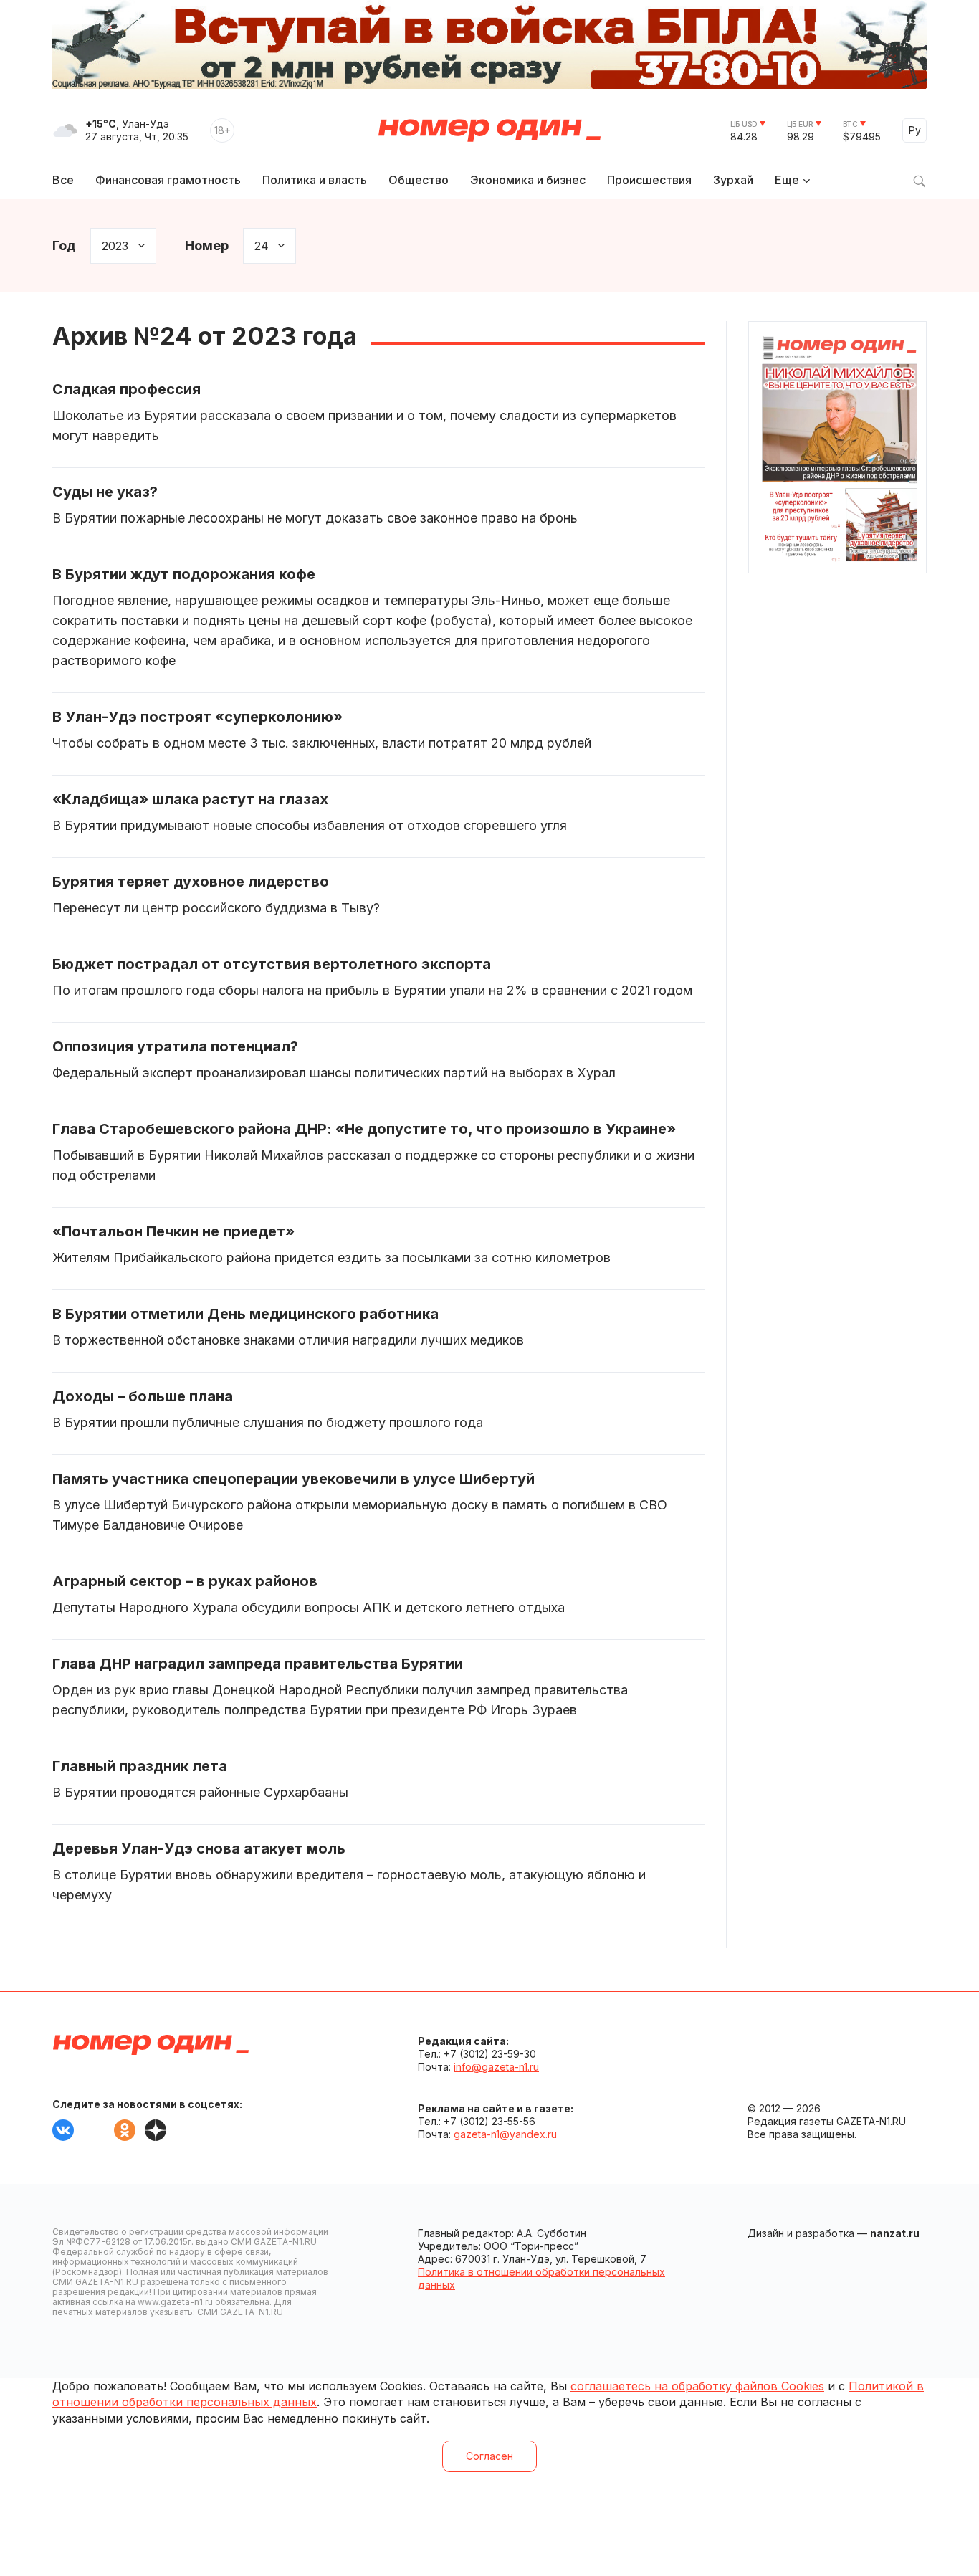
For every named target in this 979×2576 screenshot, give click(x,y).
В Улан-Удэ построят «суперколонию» (197, 717)
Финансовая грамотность (168, 180)
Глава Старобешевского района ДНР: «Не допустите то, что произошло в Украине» (364, 1129)
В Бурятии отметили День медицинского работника (245, 1314)
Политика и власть (315, 180)
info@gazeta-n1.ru (496, 2067)
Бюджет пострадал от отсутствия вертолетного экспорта (272, 964)
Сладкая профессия (126, 389)
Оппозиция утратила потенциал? (175, 1046)
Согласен (489, 2456)
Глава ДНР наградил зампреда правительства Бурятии (258, 1664)
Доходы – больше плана (143, 1396)
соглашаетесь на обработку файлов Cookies (697, 2386)
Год (64, 245)
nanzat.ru (895, 2233)
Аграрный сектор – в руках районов (185, 1581)
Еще (787, 180)
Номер (207, 245)
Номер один (489, 130)
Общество (419, 180)
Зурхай (733, 180)
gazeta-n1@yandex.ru (505, 2134)
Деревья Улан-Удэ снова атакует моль (199, 1848)
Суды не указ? (105, 492)
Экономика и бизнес (528, 180)
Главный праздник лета (140, 1766)
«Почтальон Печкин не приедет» (173, 1231)
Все (63, 180)
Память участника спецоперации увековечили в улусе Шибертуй (293, 1479)
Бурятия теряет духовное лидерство (191, 882)
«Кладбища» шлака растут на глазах (190, 799)
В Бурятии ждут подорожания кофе (184, 574)
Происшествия (649, 180)
